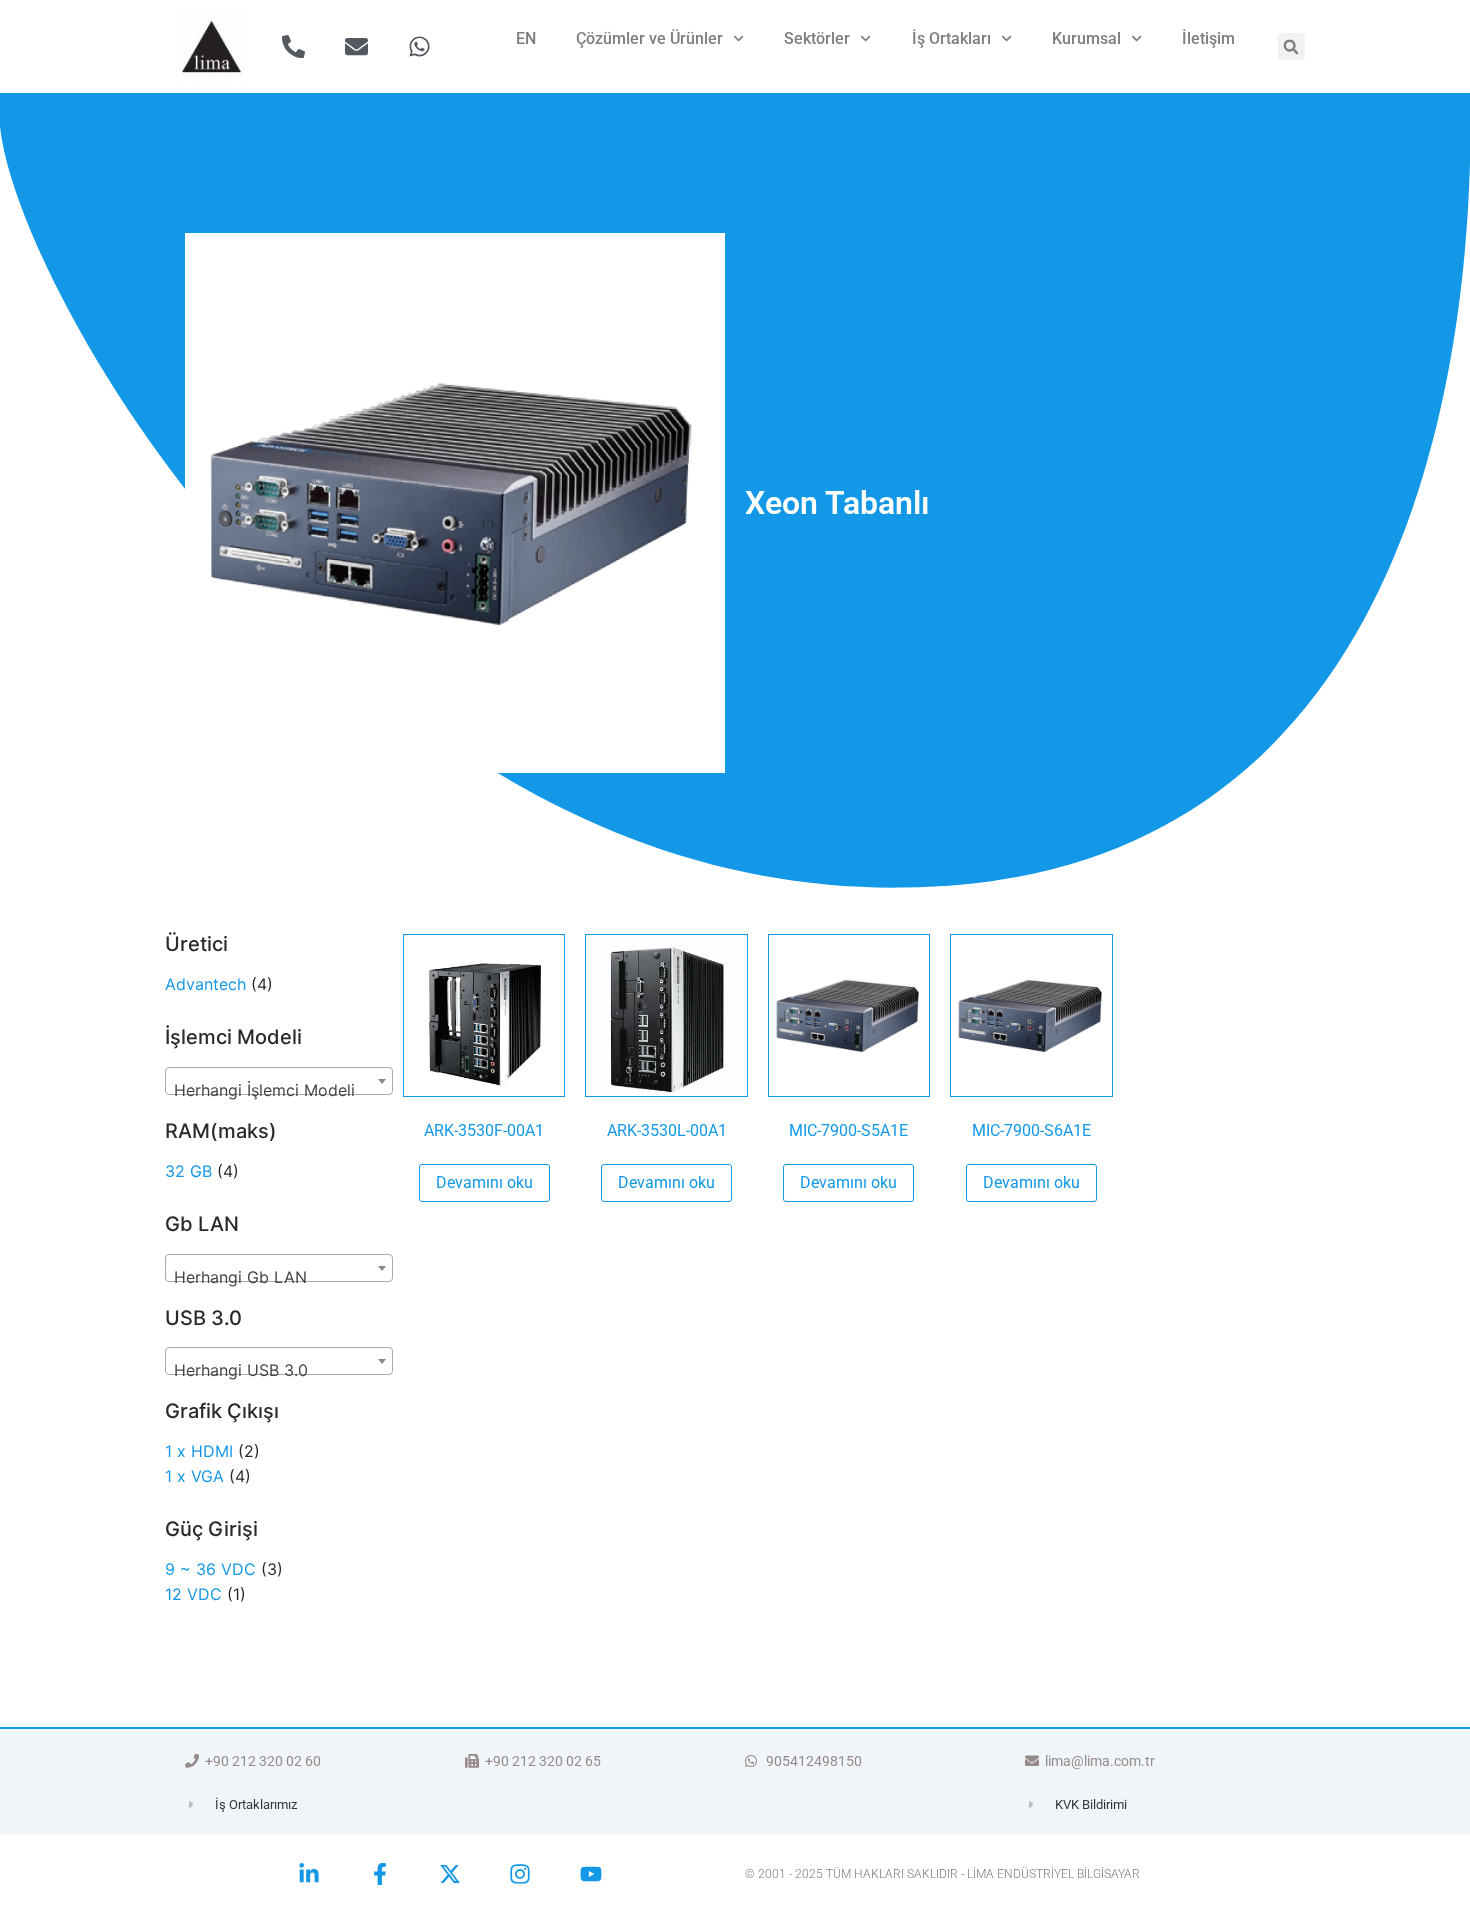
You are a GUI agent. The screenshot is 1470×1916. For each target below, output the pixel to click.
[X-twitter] (450, 1874)
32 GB (188, 1171)
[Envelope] (356, 46)
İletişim (1208, 38)
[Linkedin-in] (309, 1874)
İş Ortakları (951, 38)
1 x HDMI (199, 1451)
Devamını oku (484, 1182)
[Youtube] (591, 1874)
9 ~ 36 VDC (210, 1569)
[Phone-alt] (293, 46)
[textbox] (279, 1090)
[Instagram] (520, 1874)
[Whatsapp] (419, 46)
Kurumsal (1086, 38)
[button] (1291, 46)
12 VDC (193, 1594)
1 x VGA (194, 1476)
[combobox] (279, 1081)
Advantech (205, 984)
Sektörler (817, 38)
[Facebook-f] (379, 1874)
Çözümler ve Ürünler (649, 38)
